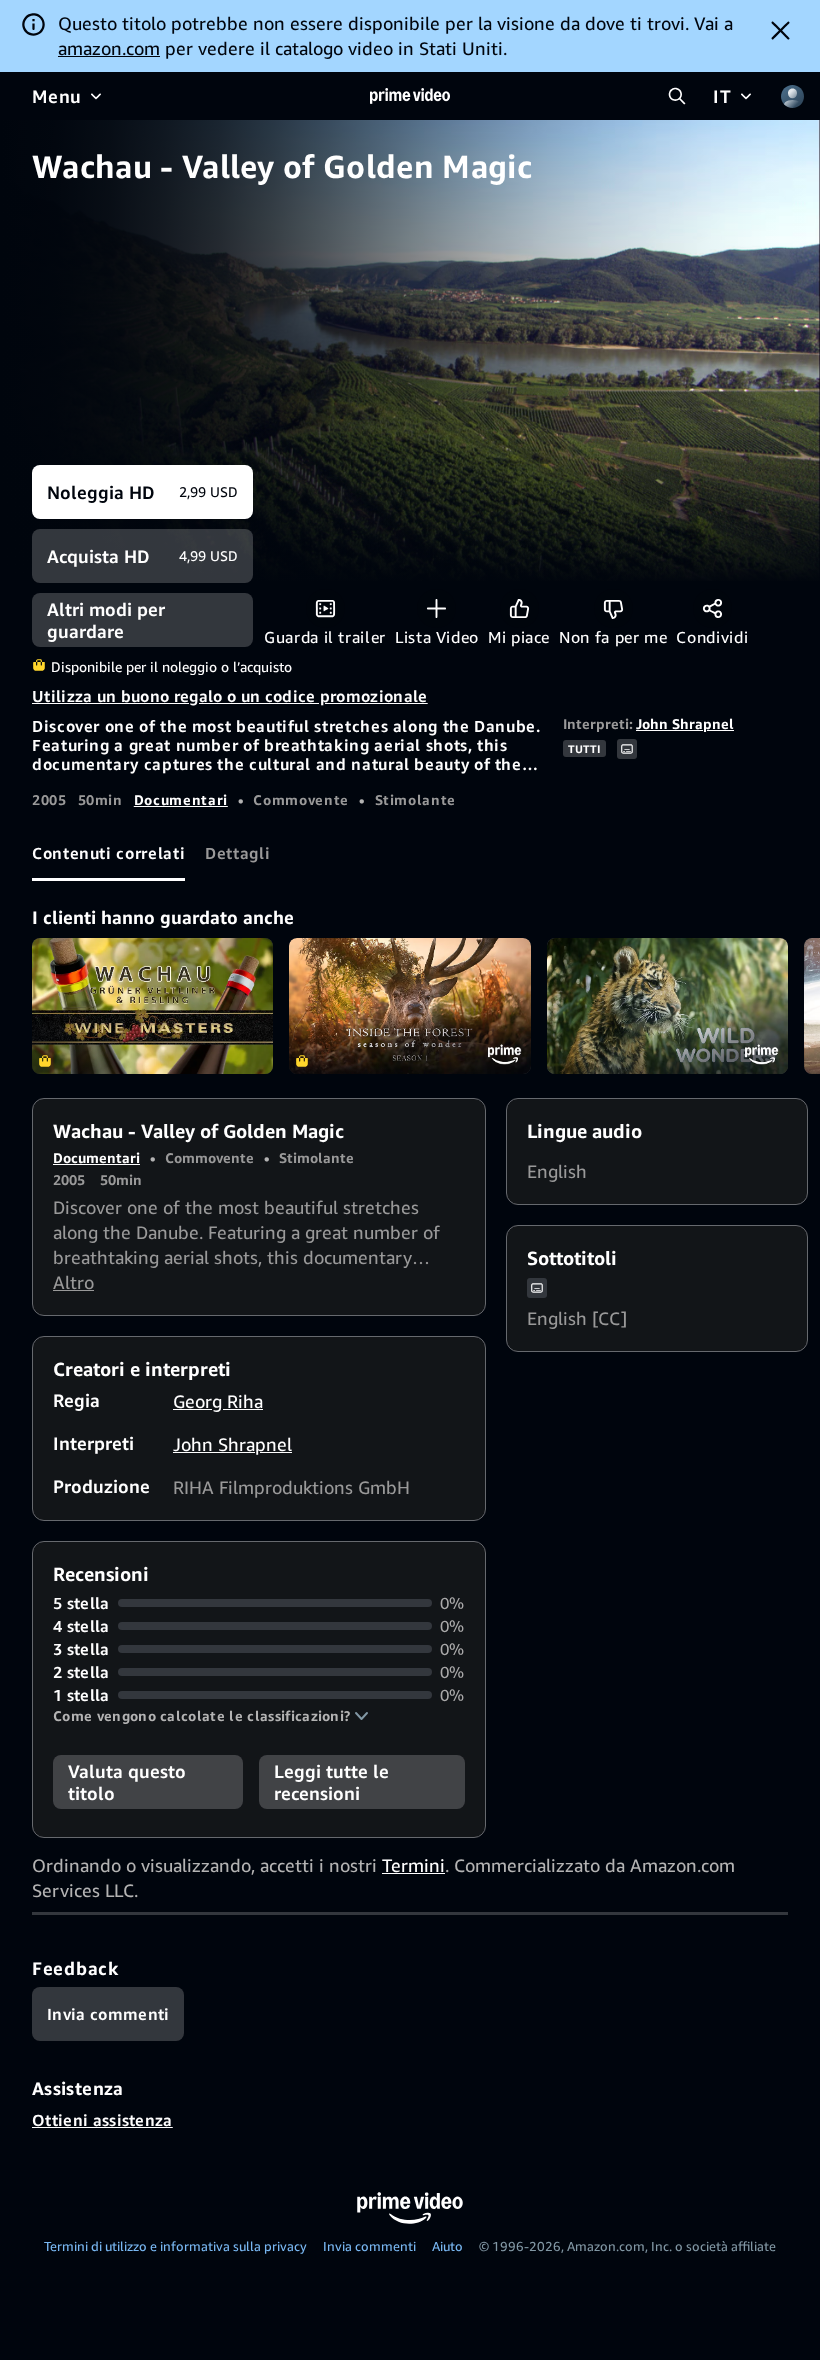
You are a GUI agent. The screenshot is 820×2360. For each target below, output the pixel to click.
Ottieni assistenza (102, 2120)
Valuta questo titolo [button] (127, 1782)
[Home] (410, 96)
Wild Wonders (667, 1006)
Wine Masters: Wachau (152, 1006)
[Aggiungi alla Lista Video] (436, 608)
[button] (211, 1716)
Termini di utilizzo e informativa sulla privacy (175, 2246)
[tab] (108, 854)
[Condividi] (712, 608)
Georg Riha (218, 1401)
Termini (413, 1865)
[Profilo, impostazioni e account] (792, 96)
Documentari (181, 799)
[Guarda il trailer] (325, 608)
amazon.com (109, 48)
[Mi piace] (519, 608)
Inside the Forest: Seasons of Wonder (409, 1006)
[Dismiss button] (780, 30)
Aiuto (447, 2246)
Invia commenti (369, 2246)
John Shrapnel (685, 723)
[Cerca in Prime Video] (677, 96)
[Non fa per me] (613, 608)
